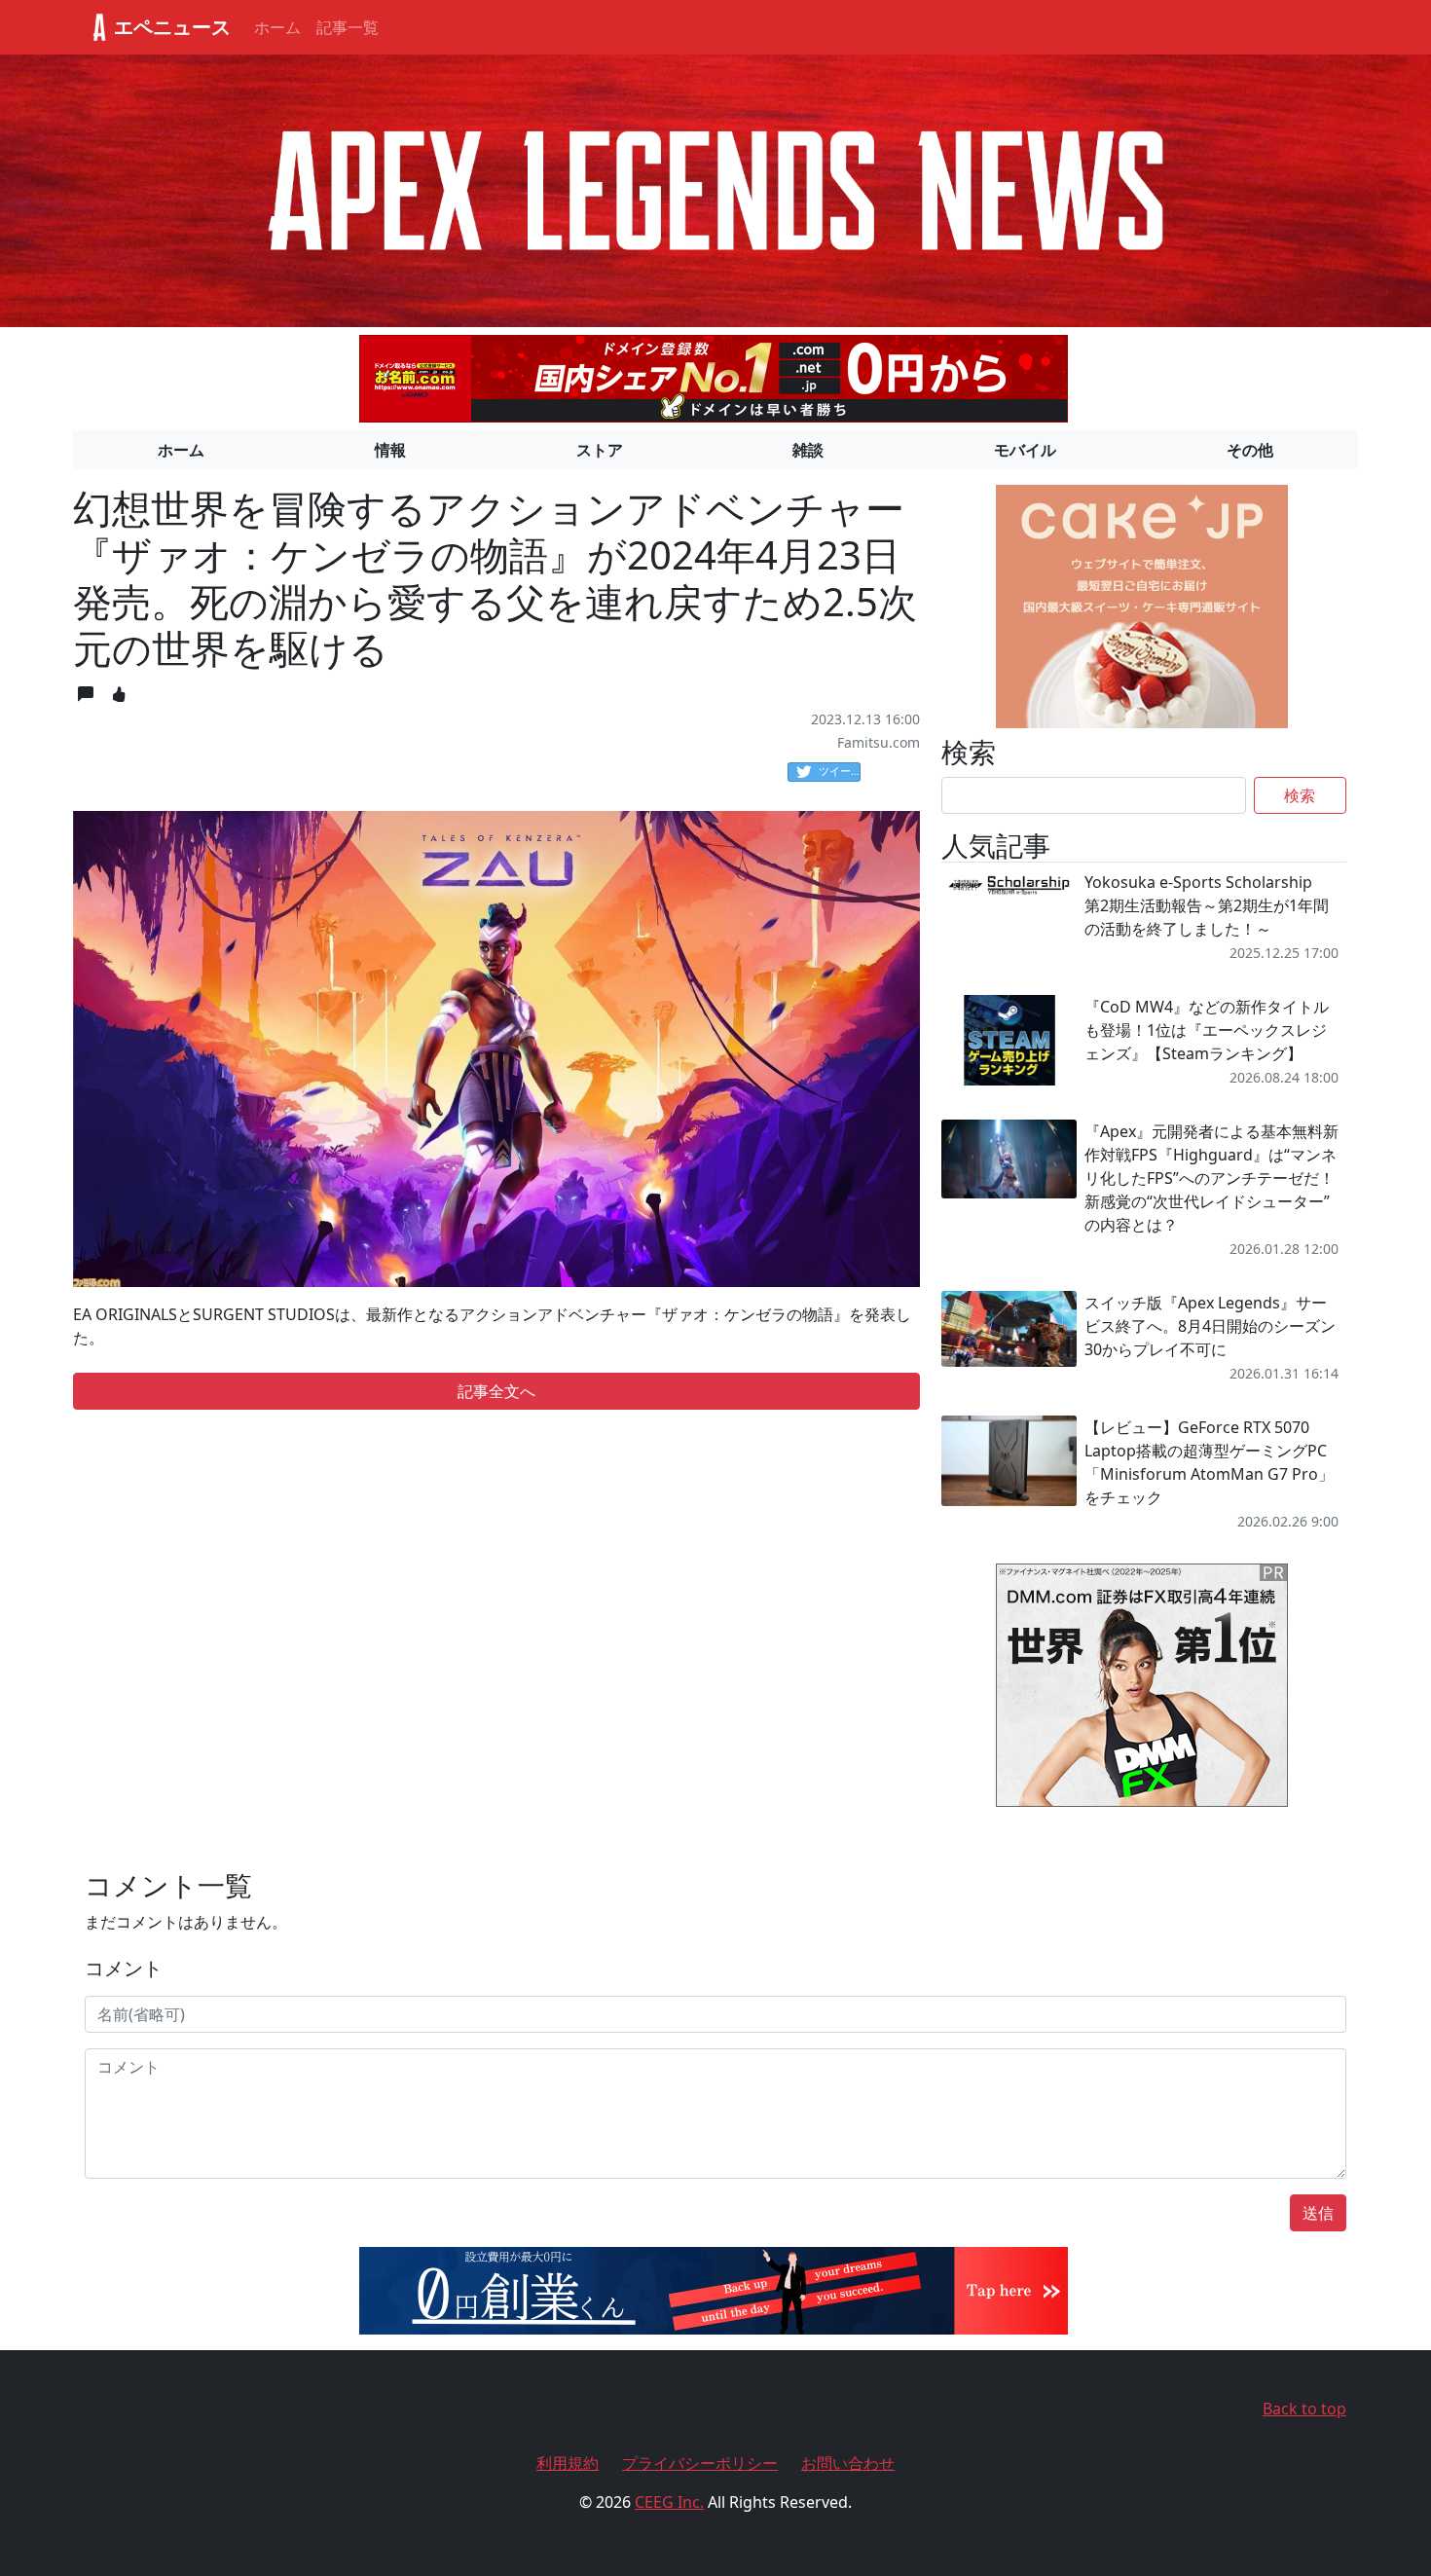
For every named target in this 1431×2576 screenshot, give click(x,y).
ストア (600, 450)
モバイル (1025, 450)
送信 (1318, 2213)
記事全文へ (496, 1391)
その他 (1250, 450)
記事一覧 (348, 27)
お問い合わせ (848, 2463)
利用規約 (568, 2463)
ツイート (840, 771)
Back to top (1304, 2409)
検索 (1300, 795)
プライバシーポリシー (700, 2463)
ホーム (277, 27)
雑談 (808, 450)
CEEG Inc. (669, 2502)
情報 (390, 450)
